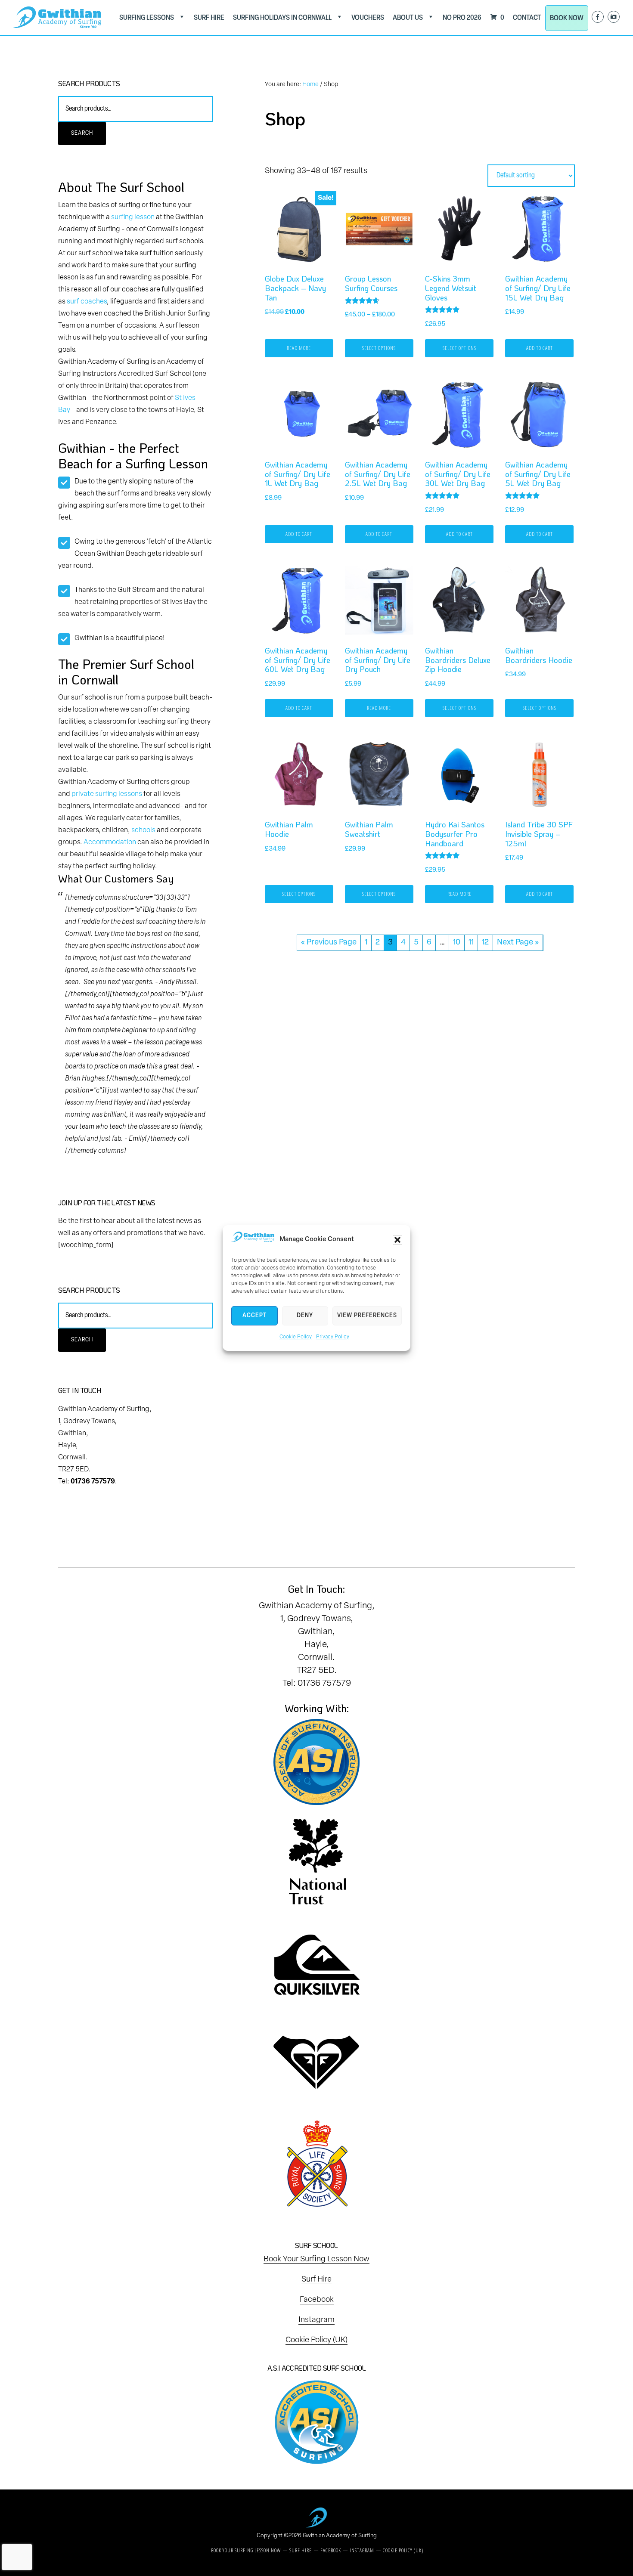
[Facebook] (598, 17)
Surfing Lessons (147, 18)
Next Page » (518, 943)
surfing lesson (133, 217)
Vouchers (368, 18)
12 (485, 943)
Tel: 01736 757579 (317, 1684)
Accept (254, 1316)
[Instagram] (614, 17)
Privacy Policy (333, 1337)
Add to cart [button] (540, 348)
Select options (379, 348)
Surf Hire (209, 18)
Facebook (317, 2300)
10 (457, 943)
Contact (527, 18)
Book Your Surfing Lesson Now (316, 2260)
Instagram (316, 2320)
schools (143, 830)
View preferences (367, 1316)
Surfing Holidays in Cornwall (282, 18)
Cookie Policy (296, 1337)
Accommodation (110, 842)
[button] (397, 1240)
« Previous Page (329, 943)
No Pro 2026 (462, 18)
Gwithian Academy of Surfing (340, 2536)
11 (471, 943)
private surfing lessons (107, 794)
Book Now (567, 18)
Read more (299, 348)
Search (82, 133)
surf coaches (87, 302)
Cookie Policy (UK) (316, 2341)
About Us (408, 18)
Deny (305, 1316)
